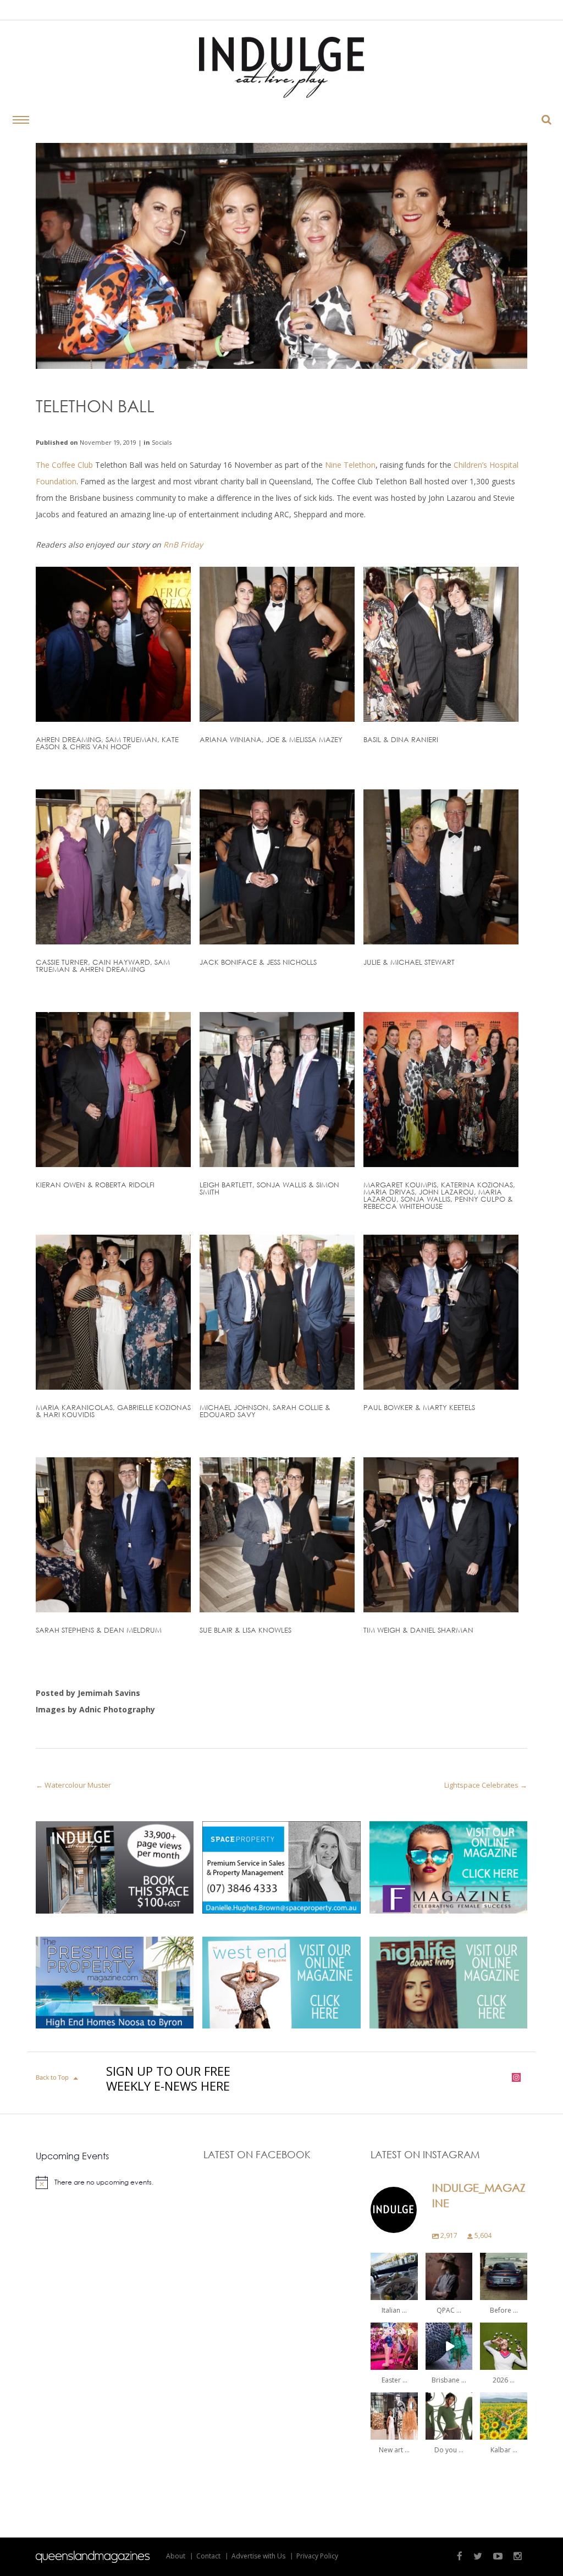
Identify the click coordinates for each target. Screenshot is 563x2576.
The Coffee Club (64, 465)
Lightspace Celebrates (481, 1785)
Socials (162, 442)
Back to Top (58, 2078)
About (176, 2556)
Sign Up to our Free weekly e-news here (168, 2079)
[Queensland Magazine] (93, 2557)
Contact (208, 2556)
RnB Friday (183, 545)
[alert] (114, 2182)
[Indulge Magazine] (281, 67)
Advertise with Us (258, 2556)
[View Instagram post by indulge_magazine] (411, 2293)
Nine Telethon (349, 465)
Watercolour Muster (78, 1785)
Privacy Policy (317, 2556)
